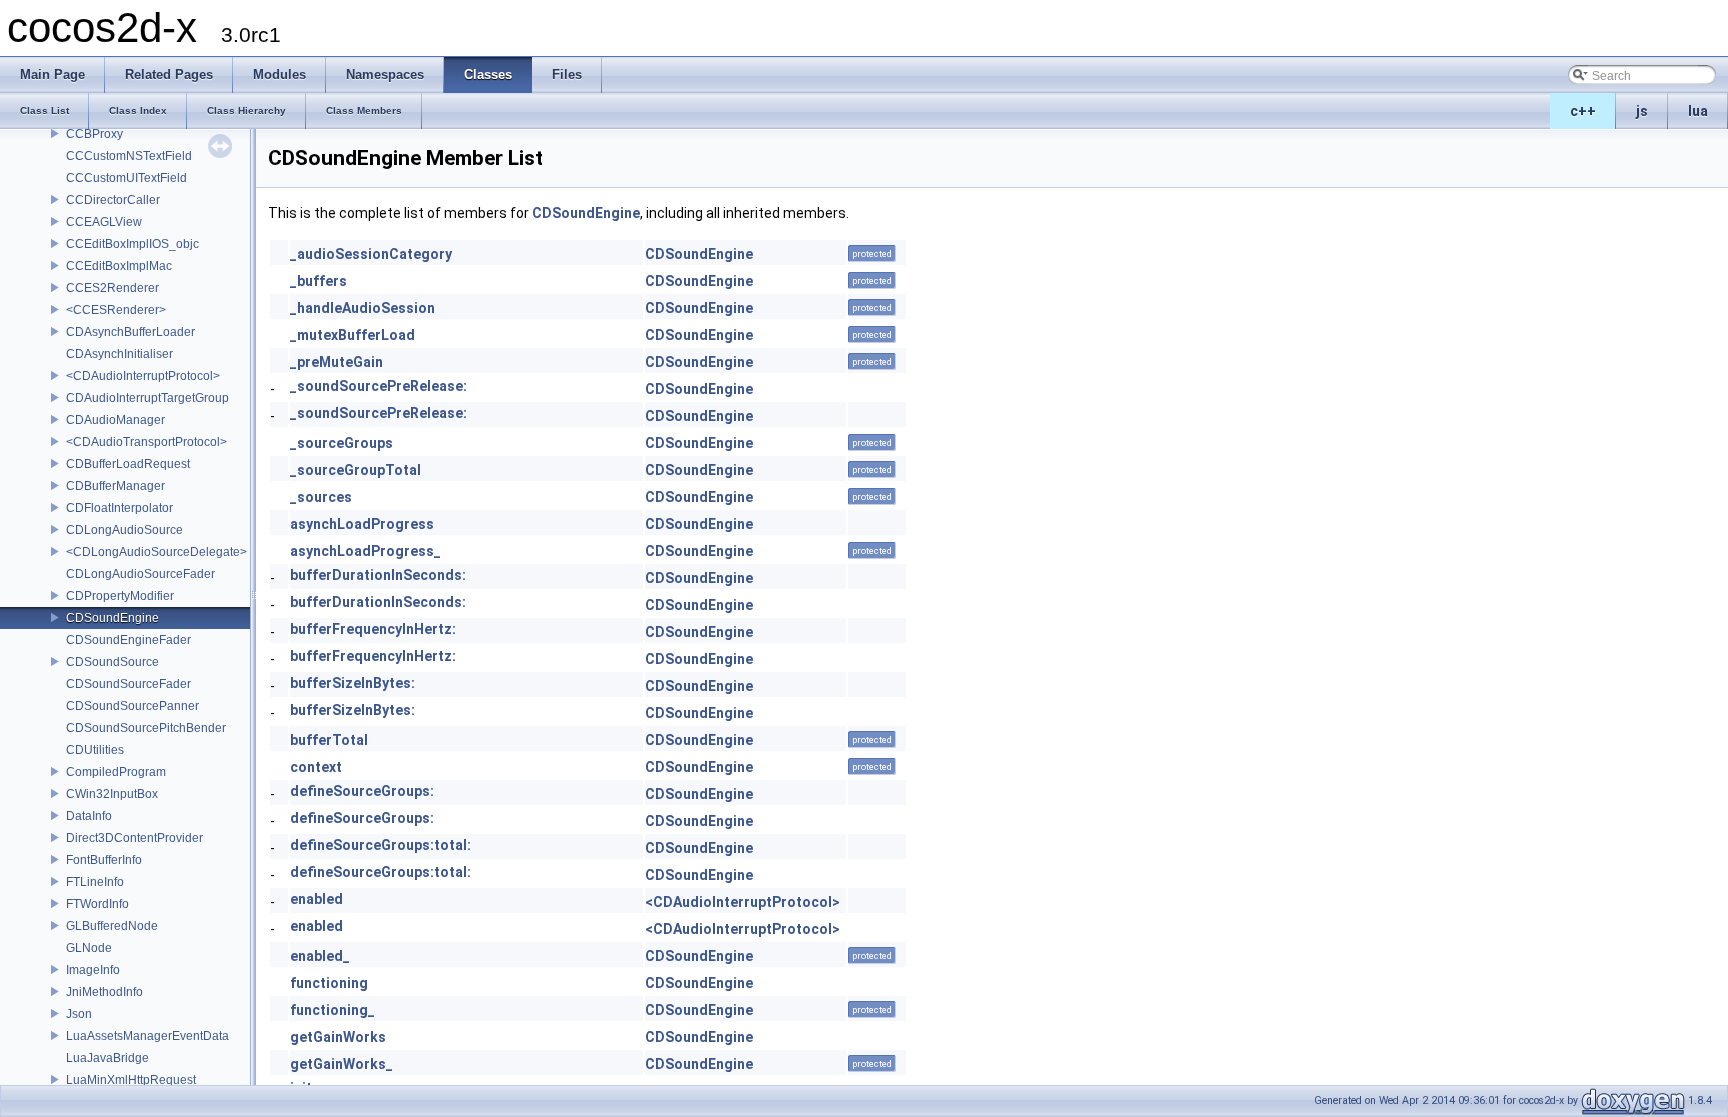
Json (79, 1014)
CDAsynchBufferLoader (130, 332)
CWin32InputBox (112, 794)
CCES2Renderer (112, 288)
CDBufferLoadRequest (128, 464)
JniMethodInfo (104, 992)
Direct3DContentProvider (134, 838)
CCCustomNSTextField (129, 156)
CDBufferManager (115, 486)
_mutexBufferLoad (352, 335)
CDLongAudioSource (124, 530)
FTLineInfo (95, 882)
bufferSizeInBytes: (352, 683)
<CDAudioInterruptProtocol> (143, 376)
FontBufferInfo (104, 860)
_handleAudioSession (362, 308)
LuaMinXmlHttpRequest (131, 1080)
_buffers (318, 281)
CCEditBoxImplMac (119, 266)
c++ (1583, 111)
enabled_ (320, 956)
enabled (316, 899)
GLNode (89, 948)
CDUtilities (95, 750)
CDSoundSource (112, 662)
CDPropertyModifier (120, 596)
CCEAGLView (104, 222)
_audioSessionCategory (371, 254)
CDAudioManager (115, 420)
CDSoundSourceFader (128, 684)
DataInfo (89, 816)
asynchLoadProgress (362, 524)
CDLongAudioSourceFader (140, 574)
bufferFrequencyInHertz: (373, 629)
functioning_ (332, 1010)
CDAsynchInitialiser (119, 354)
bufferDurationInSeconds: (378, 575)
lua (1698, 111)
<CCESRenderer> (116, 310)
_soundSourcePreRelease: (378, 386)
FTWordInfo (97, 904)
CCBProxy (94, 134)
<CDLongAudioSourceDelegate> (156, 552)
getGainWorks (338, 1037)
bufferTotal (329, 740)
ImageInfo (93, 970)
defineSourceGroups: (362, 791)
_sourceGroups (341, 443)
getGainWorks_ (341, 1064)
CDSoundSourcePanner (132, 706)
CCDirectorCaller (113, 200)
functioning (329, 983)
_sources (321, 497)
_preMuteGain (336, 362)
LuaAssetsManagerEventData (147, 1036)
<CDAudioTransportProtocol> (146, 442)
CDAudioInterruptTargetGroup (147, 398)
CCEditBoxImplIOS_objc (132, 244)
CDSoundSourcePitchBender (146, 728)
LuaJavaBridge (107, 1058)
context (316, 767)
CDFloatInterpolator (119, 508)
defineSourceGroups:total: (380, 845)
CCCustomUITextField (126, 178)
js (1642, 111)
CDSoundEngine (112, 618)
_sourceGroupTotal (355, 470)
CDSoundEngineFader (128, 640)
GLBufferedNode (112, 926)
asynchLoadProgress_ (365, 551)
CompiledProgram (116, 772)
